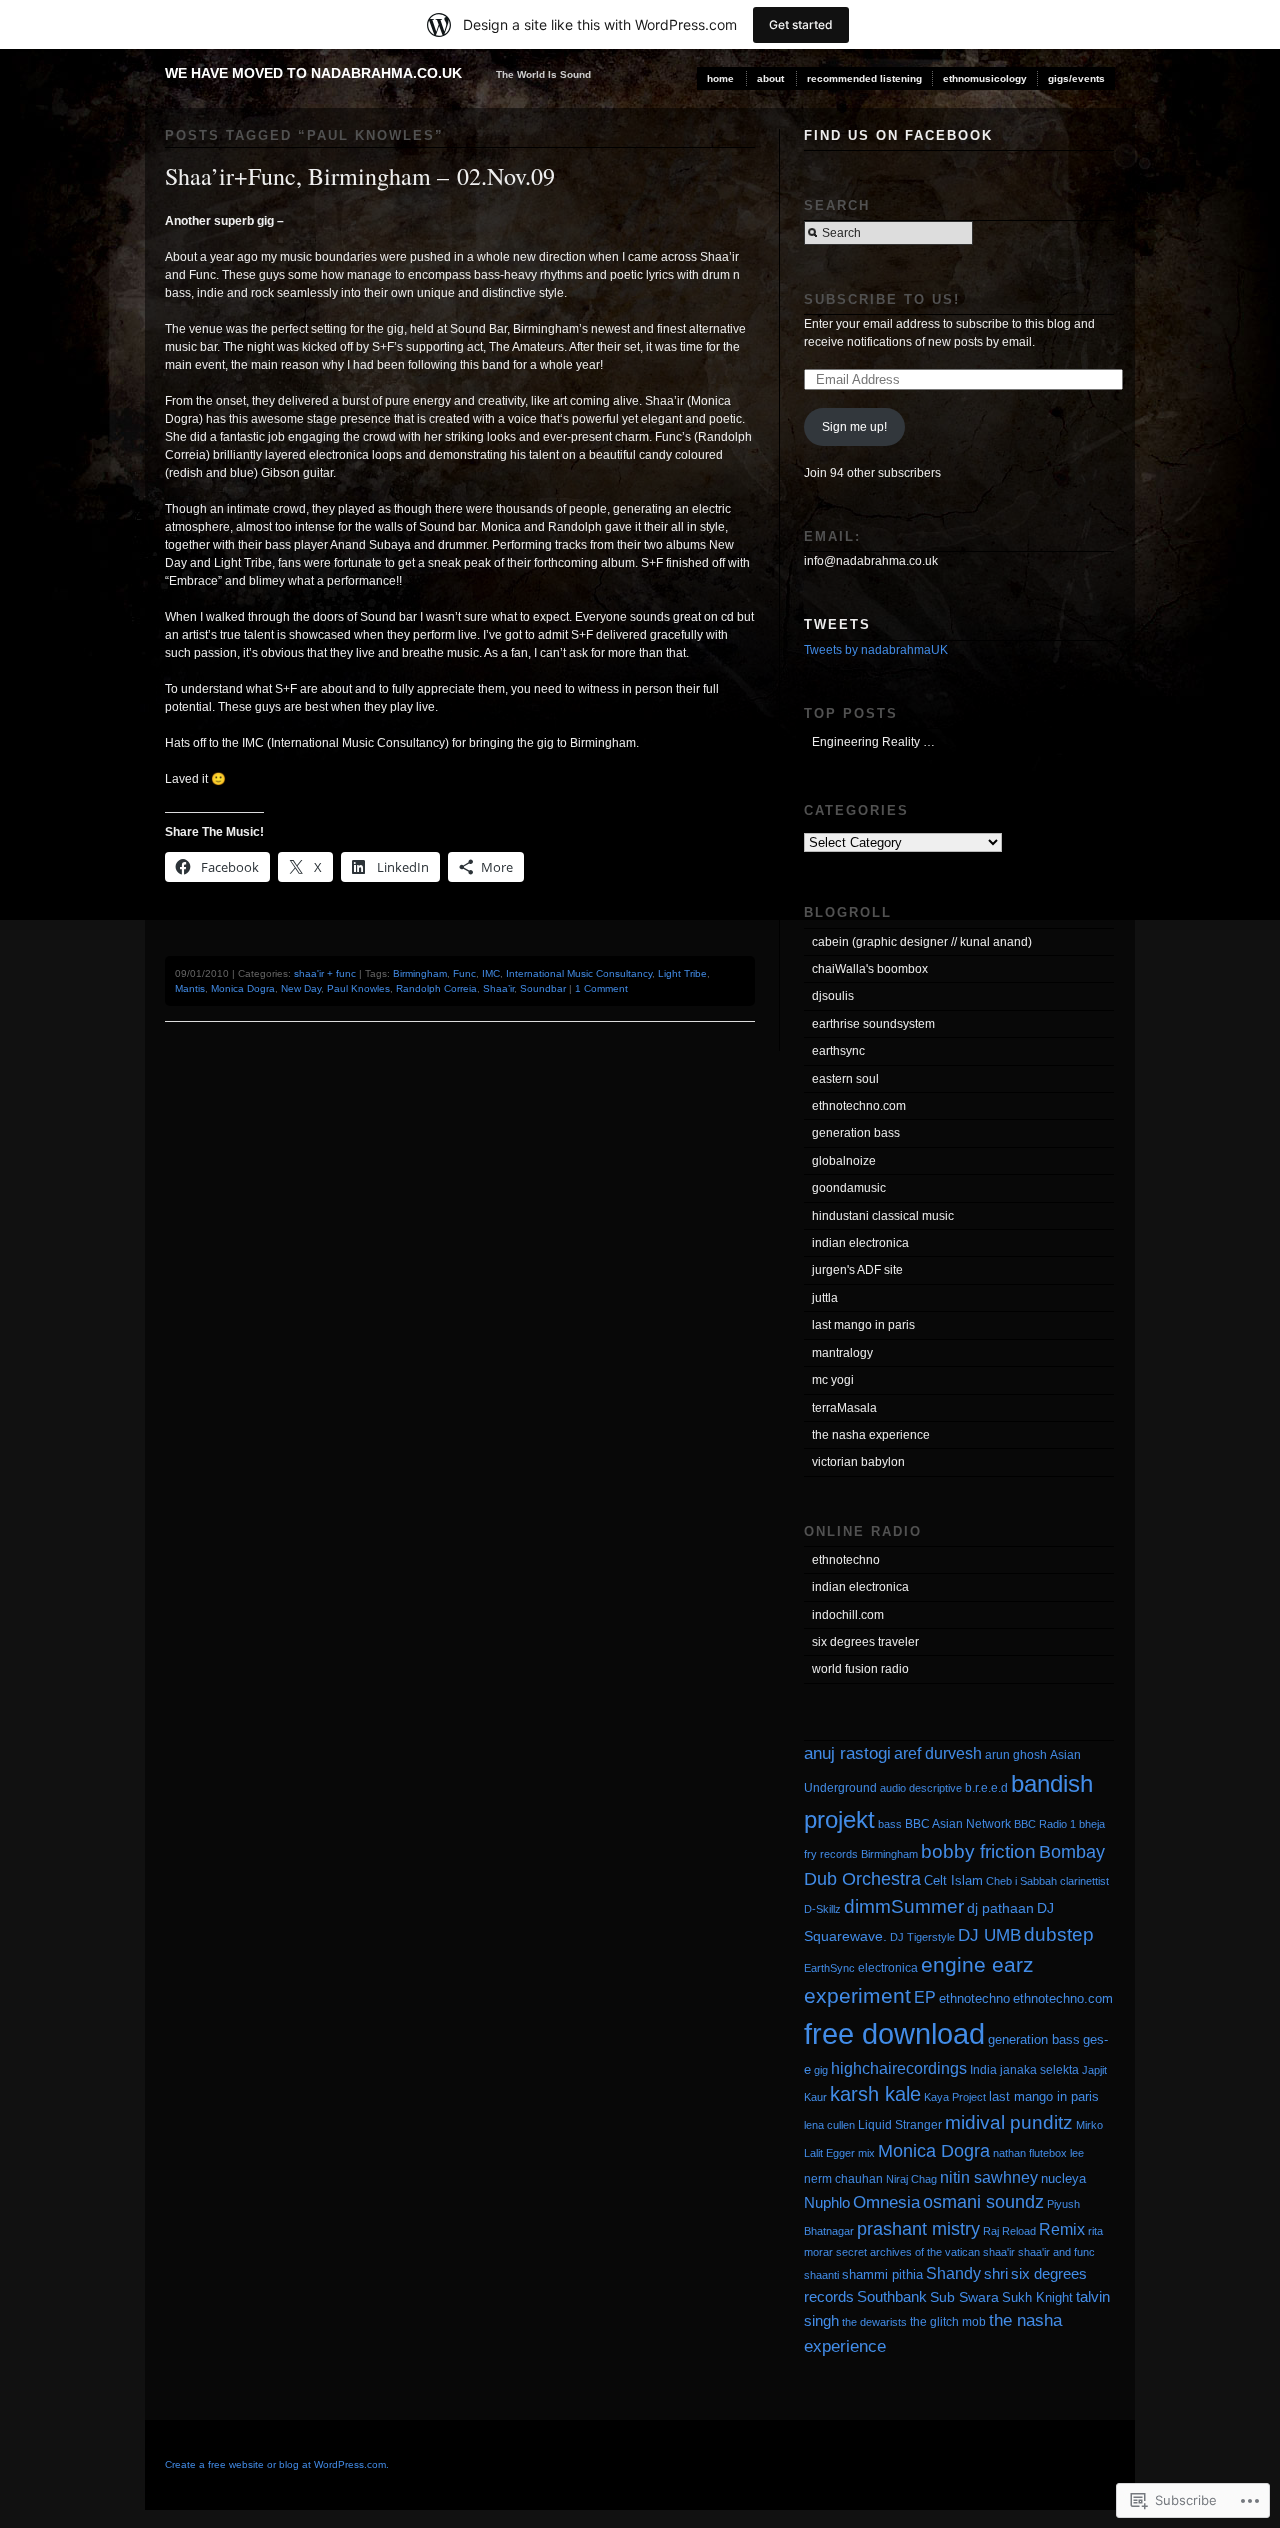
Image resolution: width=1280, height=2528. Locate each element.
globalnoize (844, 1161)
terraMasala (844, 1408)
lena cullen (829, 2125)
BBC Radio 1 (1045, 1824)
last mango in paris (863, 1325)
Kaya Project (955, 2097)
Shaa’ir (498, 988)
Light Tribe (682, 973)
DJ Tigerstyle (922, 1937)
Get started (801, 24)
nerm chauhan (843, 2179)
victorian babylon (858, 1462)
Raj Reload (1009, 2231)
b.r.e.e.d (986, 1788)
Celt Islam (953, 1880)
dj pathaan (1000, 1908)
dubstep (1059, 1934)
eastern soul (845, 1079)
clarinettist (1084, 1881)
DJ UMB (989, 1935)
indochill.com (848, 1615)
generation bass (856, 1133)
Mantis (190, 988)
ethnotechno (846, 1560)
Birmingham (420, 973)
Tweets (837, 624)
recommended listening (864, 78)
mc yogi (833, 1380)
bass (890, 1824)
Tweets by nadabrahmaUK (876, 650)
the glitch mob (948, 2322)
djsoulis (833, 996)
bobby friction (978, 1851)
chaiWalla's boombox (870, 969)
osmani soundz (983, 2202)
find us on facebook (898, 135)
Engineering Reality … (873, 742)
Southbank (892, 2296)
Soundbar (543, 988)
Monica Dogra (243, 988)
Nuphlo (827, 2202)
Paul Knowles (358, 988)
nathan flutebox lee (1038, 2153)
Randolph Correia (436, 988)
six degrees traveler (865, 1642)
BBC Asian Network (958, 1824)
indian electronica (860, 1243)
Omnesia (886, 2202)
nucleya (1063, 2178)
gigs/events (1076, 78)
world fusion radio (860, 1669)
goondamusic (849, 1188)
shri (996, 2273)
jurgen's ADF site (857, 1270)
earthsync (838, 1051)
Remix (1062, 2229)
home (720, 78)
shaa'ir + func (325, 973)
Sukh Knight (1037, 2297)
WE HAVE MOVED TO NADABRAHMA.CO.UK (313, 73)
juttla (825, 1298)
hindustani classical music (883, 1216)
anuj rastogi (847, 1753)
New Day (301, 988)
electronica (888, 1968)
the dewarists (874, 2322)
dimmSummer (904, 1906)
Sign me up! (854, 427)
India (983, 2070)
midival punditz (1009, 2122)
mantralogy (842, 1353)
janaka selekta (1039, 2070)
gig (821, 2070)
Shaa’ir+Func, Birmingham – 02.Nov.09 (360, 176)
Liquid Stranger (900, 2125)
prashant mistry (918, 2229)
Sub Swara (964, 2297)
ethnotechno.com (859, 1106)
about (770, 78)
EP (925, 1997)
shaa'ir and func (1056, 2252)
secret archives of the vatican (908, 2252)
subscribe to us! (882, 299)
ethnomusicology (985, 78)
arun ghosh (1016, 1755)
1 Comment (601, 988)
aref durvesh (938, 1753)
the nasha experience (871, 1435)
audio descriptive (921, 1788)
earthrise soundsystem (873, 1024)
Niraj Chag (911, 2179)
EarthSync (829, 1968)
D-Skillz (822, 1909)
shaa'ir (999, 2252)
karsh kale (875, 2094)
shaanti (821, 2275)
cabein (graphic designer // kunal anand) (922, 942)
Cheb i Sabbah (1021, 1881)
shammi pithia (882, 2274)
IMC (491, 973)
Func (464, 973)
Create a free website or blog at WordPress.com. (277, 2464)
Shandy (953, 2273)
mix (866, 2153)
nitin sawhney (989, 2177)
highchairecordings (899, 2068)
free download (894, 2033)
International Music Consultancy (579, 973)
